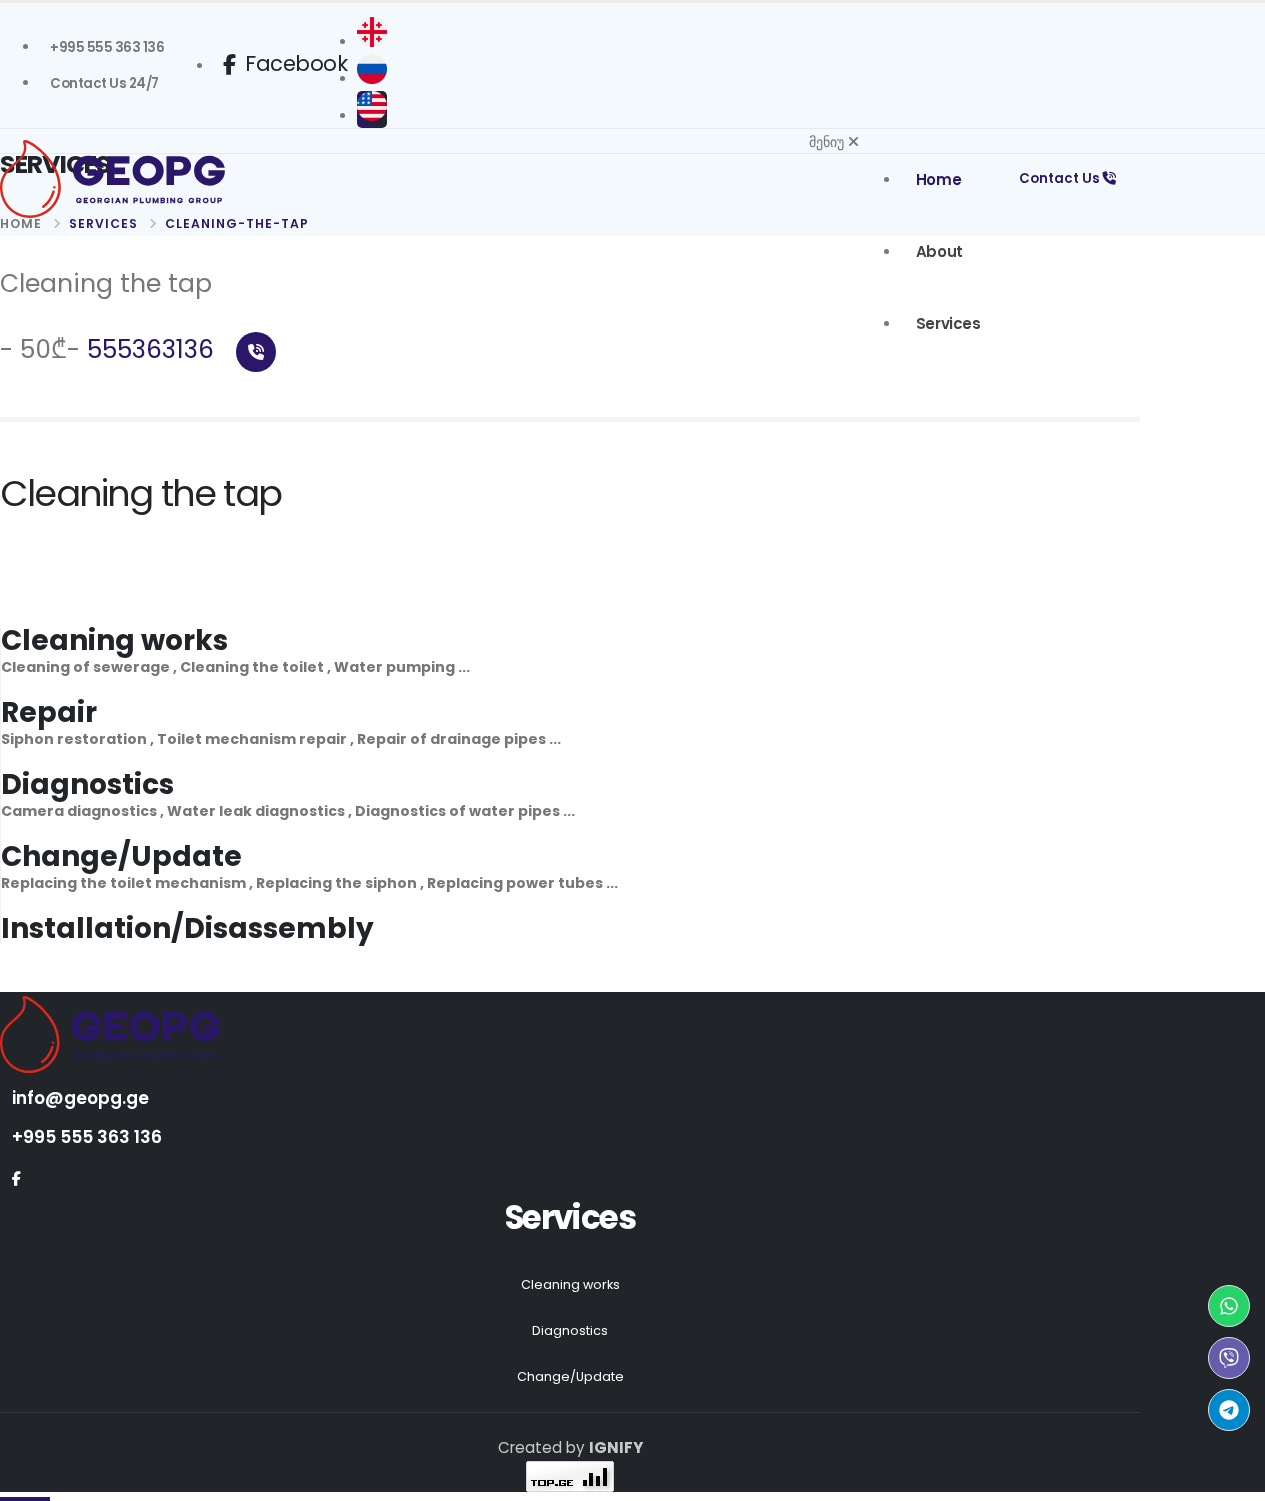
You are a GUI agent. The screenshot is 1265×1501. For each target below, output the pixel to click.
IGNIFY (616, 1447)
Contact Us (1061, 178)
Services (948, 323)
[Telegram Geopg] (1229, 1410)
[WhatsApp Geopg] (1229, 1306)
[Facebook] (16, 1179)
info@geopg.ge (80, 1098)
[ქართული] (372, 42)
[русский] (372, 79)
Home (938, 179)
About (939, 251)
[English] (372, 116)
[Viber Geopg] (1229, 1358)
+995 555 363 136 (87, 1137)
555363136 (154, 349)
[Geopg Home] (150, 179)
